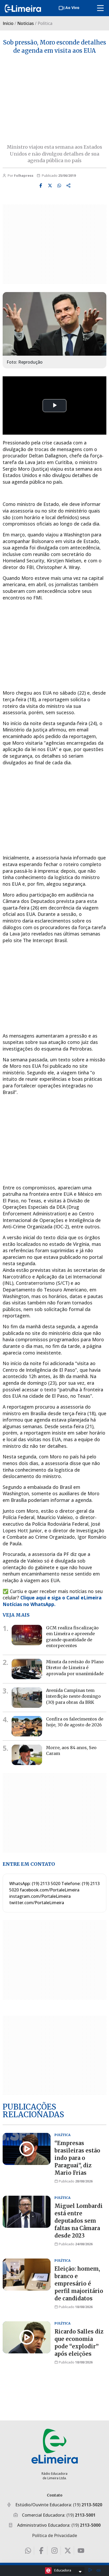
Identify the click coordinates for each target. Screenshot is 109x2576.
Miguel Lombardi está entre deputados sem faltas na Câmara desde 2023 (79, 2221)
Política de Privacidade (54, 2535)
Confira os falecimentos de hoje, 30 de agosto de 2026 (75, 1722)
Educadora (63, 2570)
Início (8, 23)
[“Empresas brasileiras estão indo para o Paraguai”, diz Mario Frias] (27, 2149)
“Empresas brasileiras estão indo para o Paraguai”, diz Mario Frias (77, 2158)
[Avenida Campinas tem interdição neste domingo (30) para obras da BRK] (27, 1698)
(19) (88, 2505)
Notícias (26, 23)
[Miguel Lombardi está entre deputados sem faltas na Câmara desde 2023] (27, 2212)
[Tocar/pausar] (90, 2571)
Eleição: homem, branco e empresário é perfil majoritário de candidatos (79, 2284)
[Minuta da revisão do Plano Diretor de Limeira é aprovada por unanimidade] (27, 1669)
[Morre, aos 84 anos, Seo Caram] (27, 1755)
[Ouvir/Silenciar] (98, 2570)
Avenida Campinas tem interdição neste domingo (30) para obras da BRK (73, 1696)
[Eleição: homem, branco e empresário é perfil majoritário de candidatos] (27, 2275)
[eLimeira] (55, 2446)
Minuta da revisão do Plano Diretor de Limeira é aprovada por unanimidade (75, 1668)
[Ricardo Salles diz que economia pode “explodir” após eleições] (27, 2337)
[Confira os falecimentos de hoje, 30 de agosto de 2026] (27, 1726)
